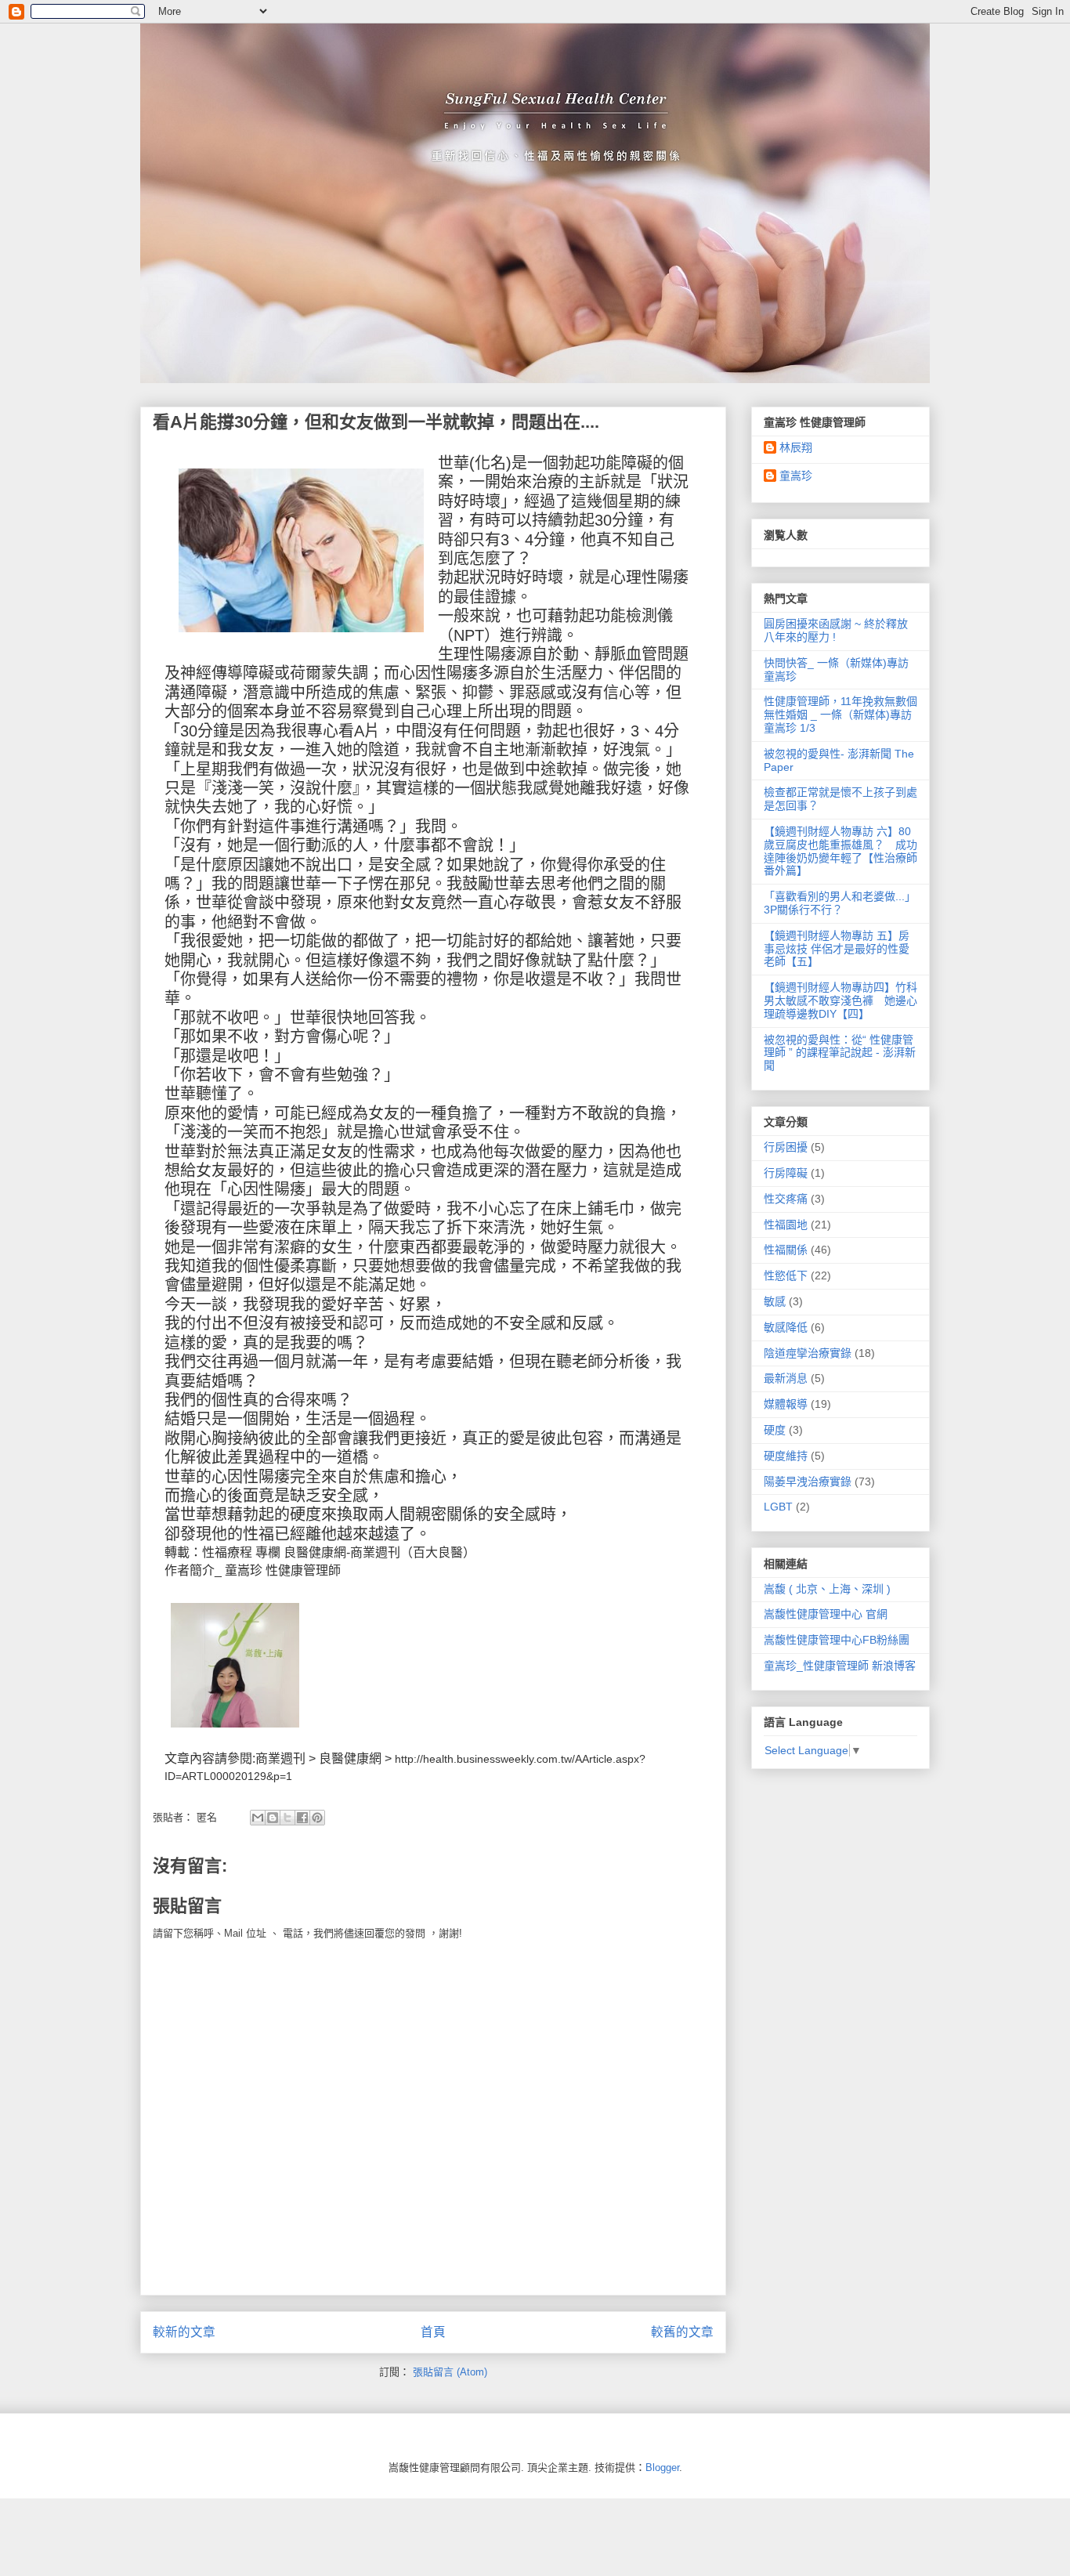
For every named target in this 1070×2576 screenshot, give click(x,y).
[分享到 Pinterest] (317, 1818)
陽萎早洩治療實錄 (808, 1482)
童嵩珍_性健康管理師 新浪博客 (840, 1666)
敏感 (775, 1301)
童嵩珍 (244, 1570)
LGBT (778, 1507)
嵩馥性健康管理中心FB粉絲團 (837, 1640)
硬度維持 (786, 1456)
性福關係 (786, 1250)
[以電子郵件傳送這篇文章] (258, 1818)
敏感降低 (786, 1327)
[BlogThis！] (273, 1818)
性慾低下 (786, 1275)
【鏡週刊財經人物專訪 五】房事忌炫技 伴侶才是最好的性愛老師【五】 (837, 949)
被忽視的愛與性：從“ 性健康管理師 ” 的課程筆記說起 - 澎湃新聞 (840, 1053)
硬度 (775, 1430)
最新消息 (786, 1378)
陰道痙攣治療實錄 (808, 1353)
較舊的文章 (682, 2332)
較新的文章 (184, 2332)
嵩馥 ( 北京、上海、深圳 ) (827, 1589)
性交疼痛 (786, 1199)
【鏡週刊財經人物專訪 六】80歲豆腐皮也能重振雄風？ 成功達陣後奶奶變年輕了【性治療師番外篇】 (840, 851)
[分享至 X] (287, 1818)
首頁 (433, 2332)
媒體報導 (786, 1404)
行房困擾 (786, 1147)
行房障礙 (786, 1173)
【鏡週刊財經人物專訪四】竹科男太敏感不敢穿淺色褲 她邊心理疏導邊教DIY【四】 (840, 1000)
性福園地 (786, 1225)
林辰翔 (796, 447)
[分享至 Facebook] (302, 1818)
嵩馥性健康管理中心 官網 (826, 1614)
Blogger (662, 2467)
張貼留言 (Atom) (450, 2372)
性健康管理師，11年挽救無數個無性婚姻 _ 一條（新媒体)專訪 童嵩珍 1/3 (840, 715)
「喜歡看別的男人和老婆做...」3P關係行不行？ (840, 903)
